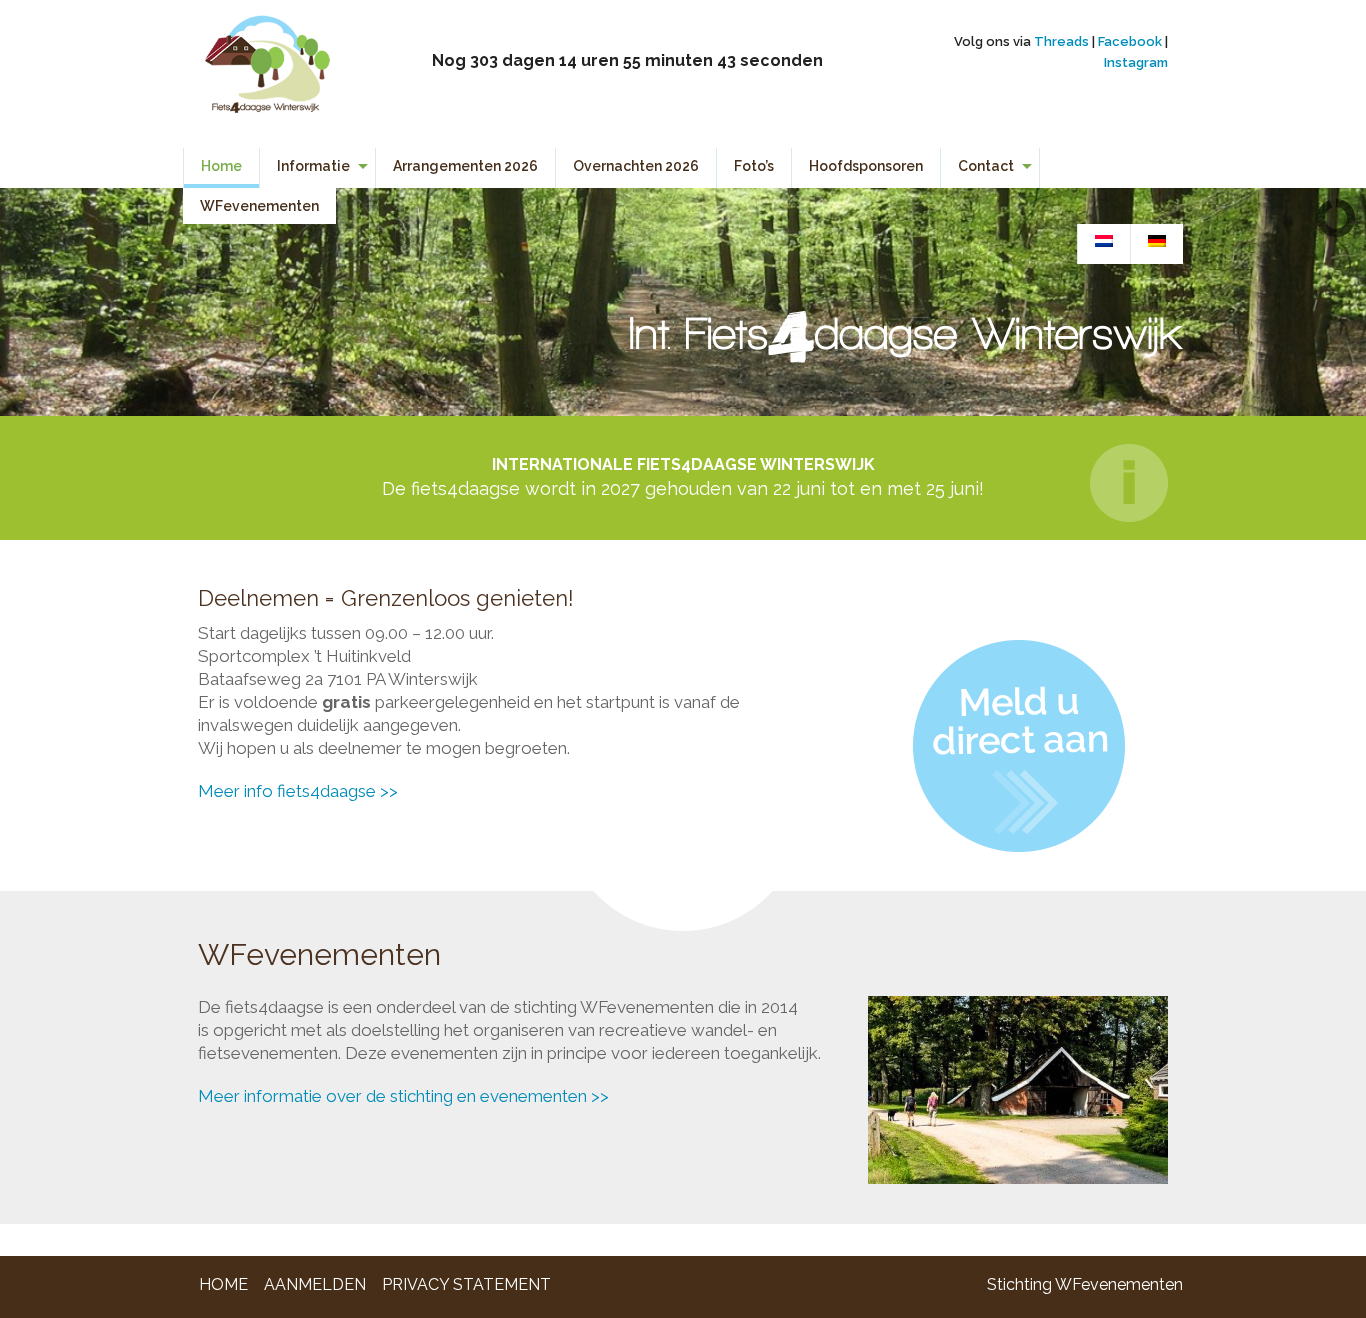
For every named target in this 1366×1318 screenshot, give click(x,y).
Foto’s (754, 166)
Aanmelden (315, 1284)
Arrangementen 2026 (465, 166)
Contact (986, 166)
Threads (1061, 41)
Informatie (313, 166)
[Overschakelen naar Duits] (1157, 242)
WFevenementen (259, 206)
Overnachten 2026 (636, 166)
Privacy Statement (466, 1284)
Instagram (1136, 62)
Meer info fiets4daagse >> (298, 791)
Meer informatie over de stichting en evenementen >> (403, 1096)
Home (221, 166)
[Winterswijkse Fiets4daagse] (266, 72)
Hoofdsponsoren (866, 166)
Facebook (1130, 41)
